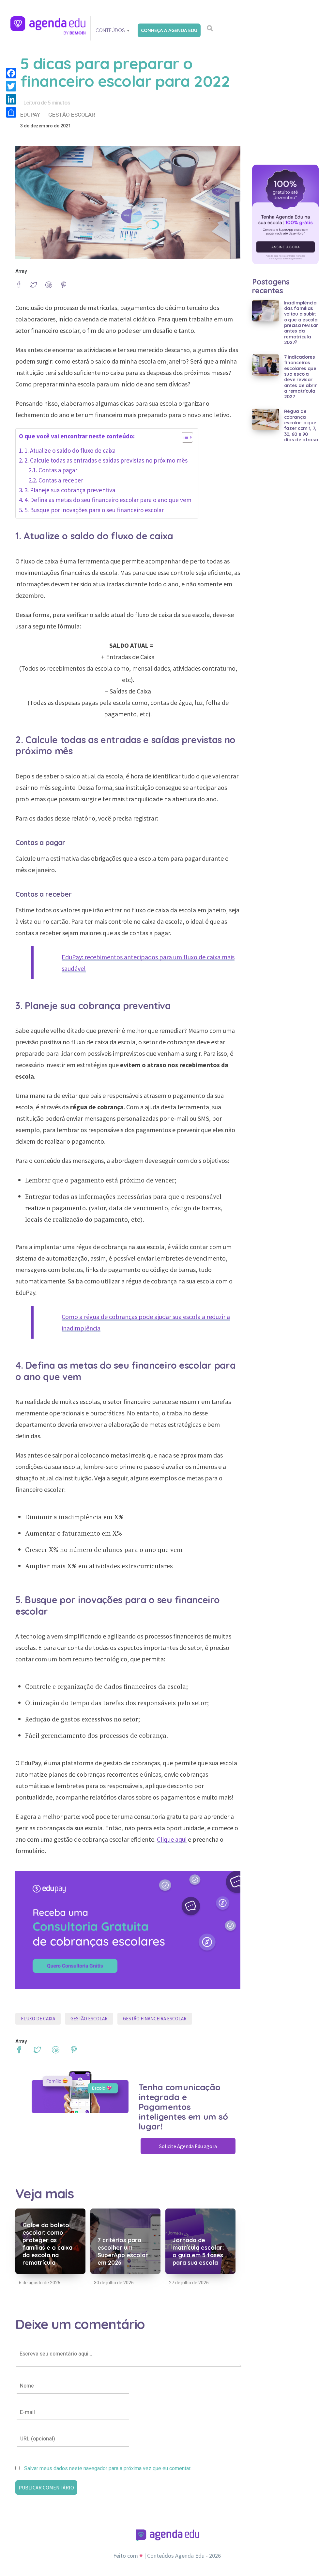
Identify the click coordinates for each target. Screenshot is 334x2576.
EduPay (30, 115)
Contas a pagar (58, 470)
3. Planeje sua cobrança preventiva (70, 490)
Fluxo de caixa (38, 2019)
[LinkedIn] (11, 99)
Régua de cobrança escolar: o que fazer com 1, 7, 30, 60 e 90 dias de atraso (301, 425)
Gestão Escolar (89, 2019)
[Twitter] (11, 86)
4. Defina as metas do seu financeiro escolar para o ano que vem (108, 500)
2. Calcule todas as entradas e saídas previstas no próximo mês (106, 460)
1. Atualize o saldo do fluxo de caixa (71, 450)
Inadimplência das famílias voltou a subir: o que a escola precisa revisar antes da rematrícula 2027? (301, 323)
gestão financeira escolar (155, 2019)
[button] (184, 439)
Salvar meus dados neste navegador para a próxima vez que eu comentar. (108, 2469)
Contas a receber (61, 480)
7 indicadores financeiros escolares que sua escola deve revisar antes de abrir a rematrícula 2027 (300, 377)
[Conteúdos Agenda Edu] (48, 28)
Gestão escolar (72, 115)
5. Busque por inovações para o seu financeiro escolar (94, 510)
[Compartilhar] (11, 112)
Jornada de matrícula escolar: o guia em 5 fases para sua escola (198, 2251)
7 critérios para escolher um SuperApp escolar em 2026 (123, 2251)
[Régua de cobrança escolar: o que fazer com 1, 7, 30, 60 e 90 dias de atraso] (266, 419)
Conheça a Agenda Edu (169, 30)
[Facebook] (11, 73)
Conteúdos (110, 30)
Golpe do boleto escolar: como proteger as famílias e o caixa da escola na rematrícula (47, 2244)
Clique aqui (172, 1839)
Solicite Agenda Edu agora (188, 2146)
